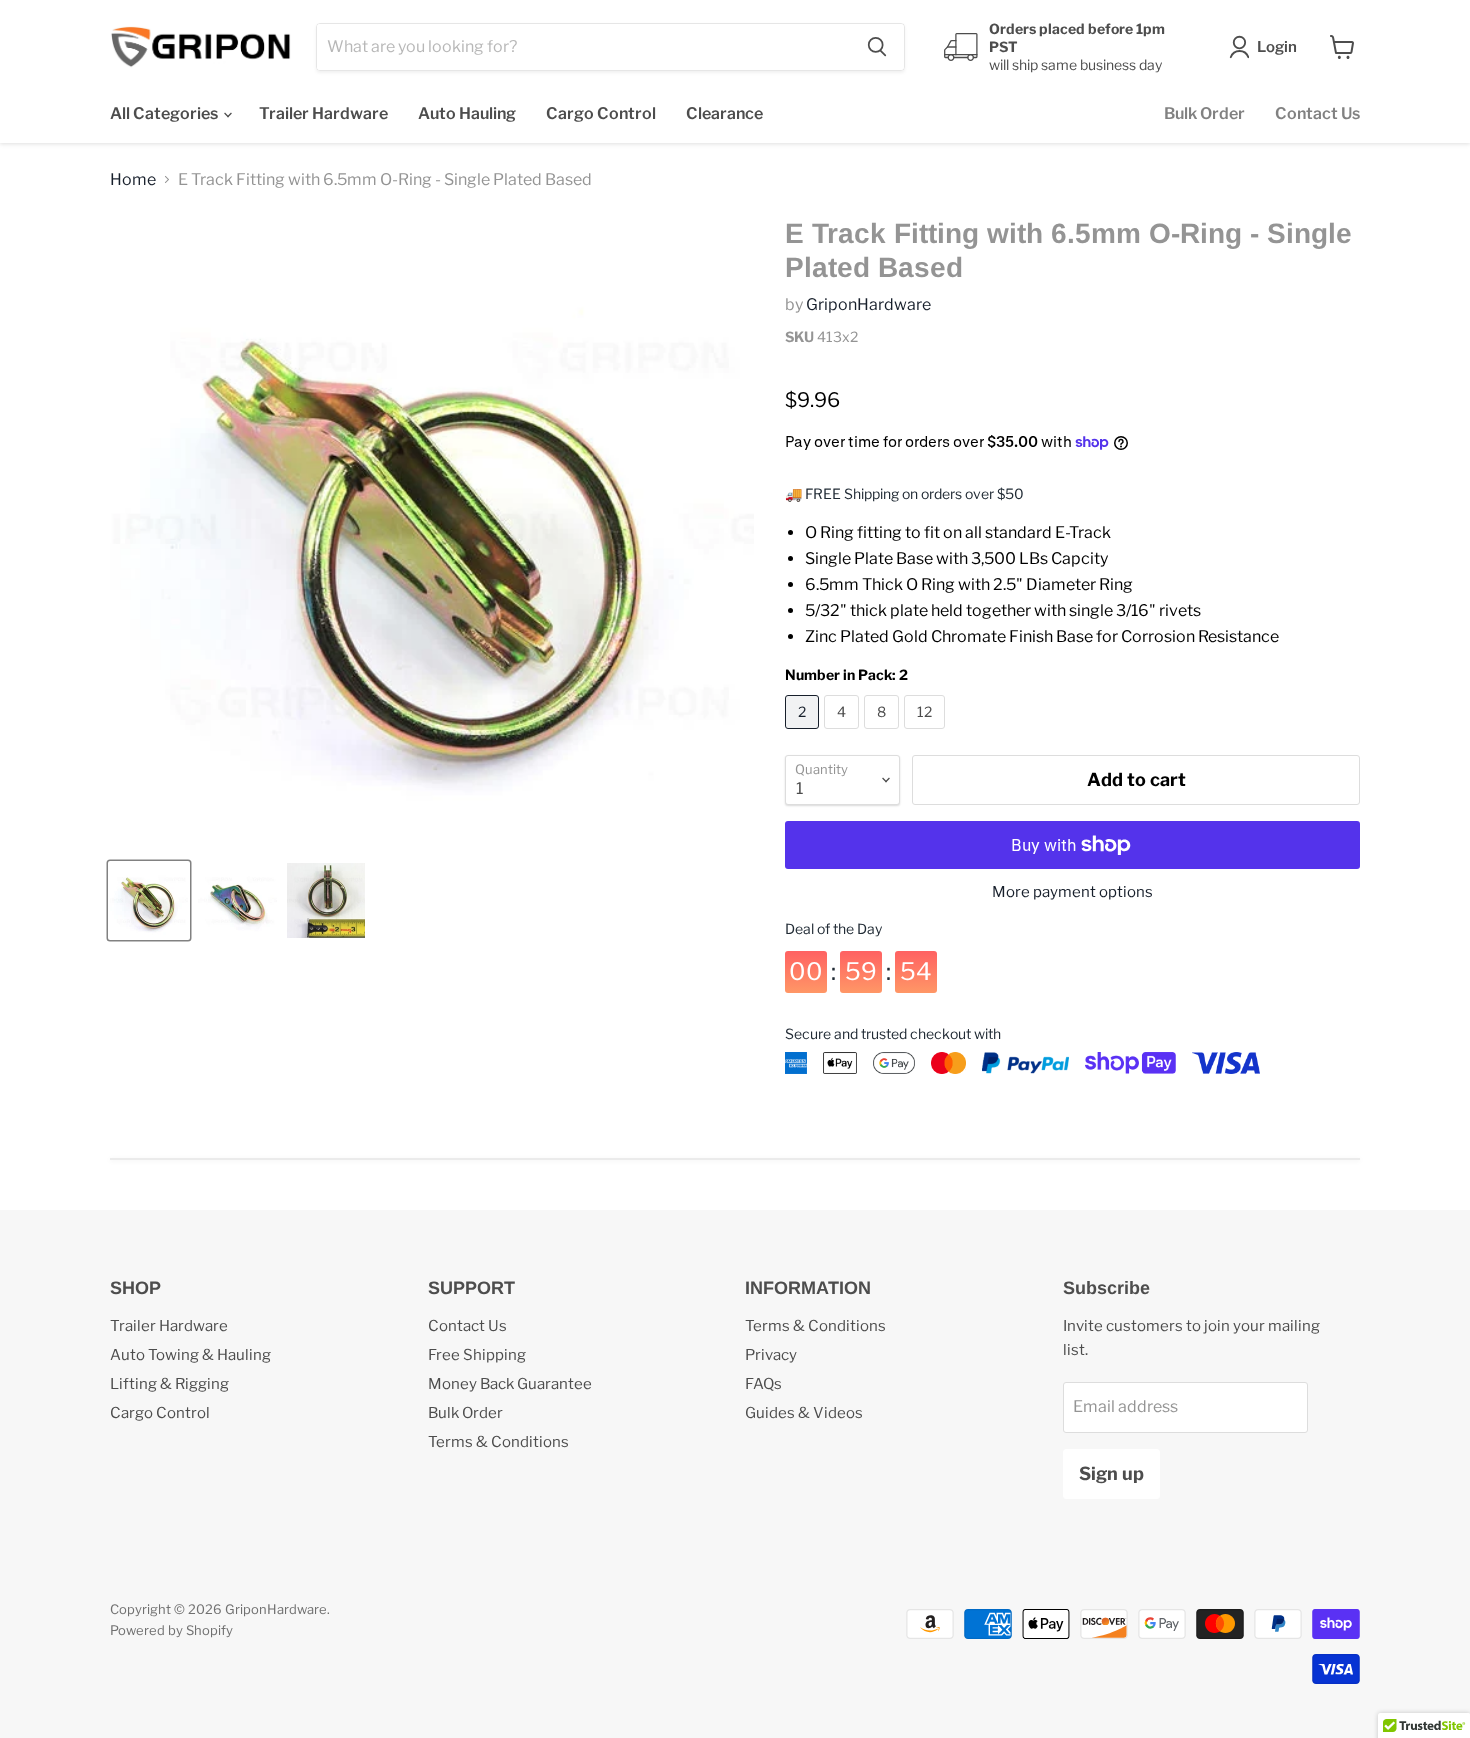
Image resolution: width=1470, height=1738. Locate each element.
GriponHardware (868, 304)
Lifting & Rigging (169, 1384)
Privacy (771, 1355)
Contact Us (1317, 113)
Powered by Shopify (171, 1630)
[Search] (877, 47)
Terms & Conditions (498, 1442)
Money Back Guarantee (510, 1384)
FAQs (763, 1384)
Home (133, 180)
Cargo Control (601, 113)
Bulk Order (1204, 113)
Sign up (1111, 1473)
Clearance (724, 113)
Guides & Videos (804, 1413)
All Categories (165, 113)
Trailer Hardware (323, 113)
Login (1277, 47)
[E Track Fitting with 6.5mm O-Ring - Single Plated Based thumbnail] (149, 900)
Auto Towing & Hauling (190, 1355)
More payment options (1072, 892)
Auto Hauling (467, 113)
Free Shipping (477, 1355)
